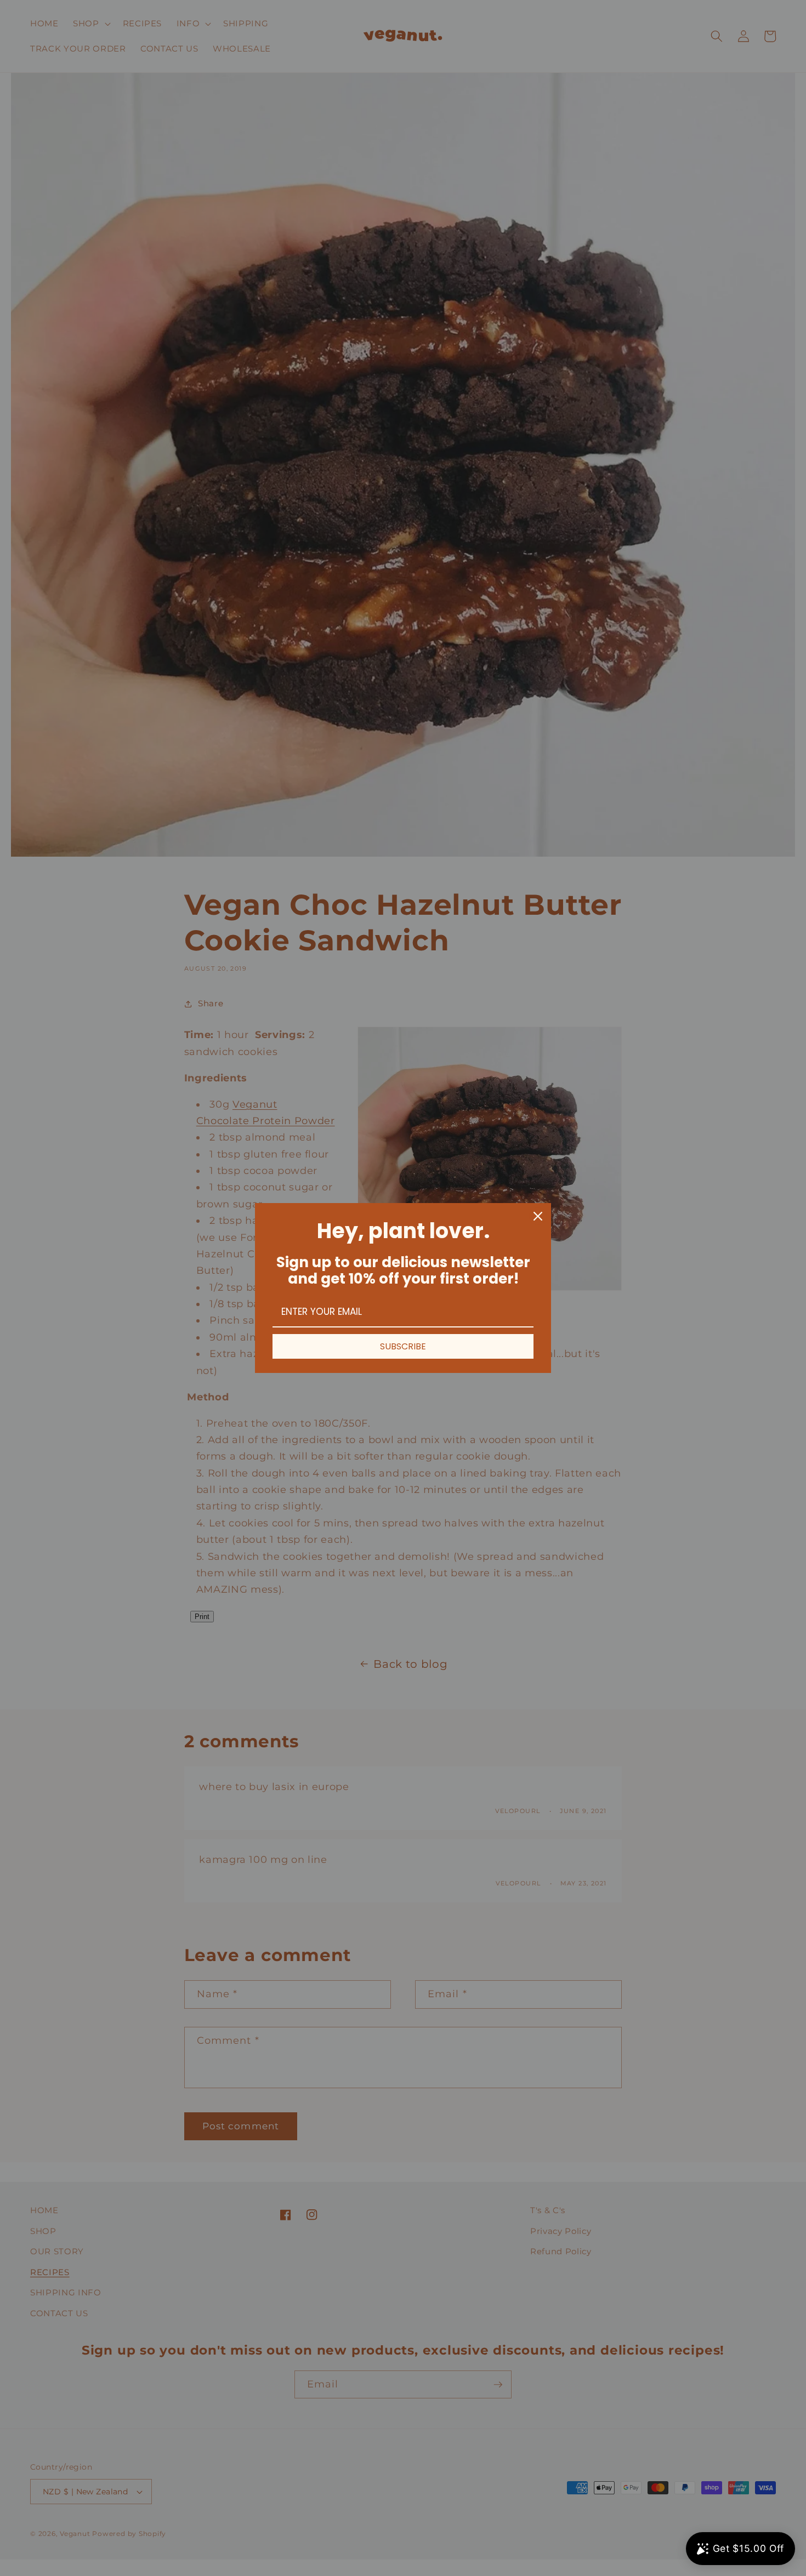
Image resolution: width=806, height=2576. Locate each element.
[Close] (538, 1216)
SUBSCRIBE (403, 1346)
